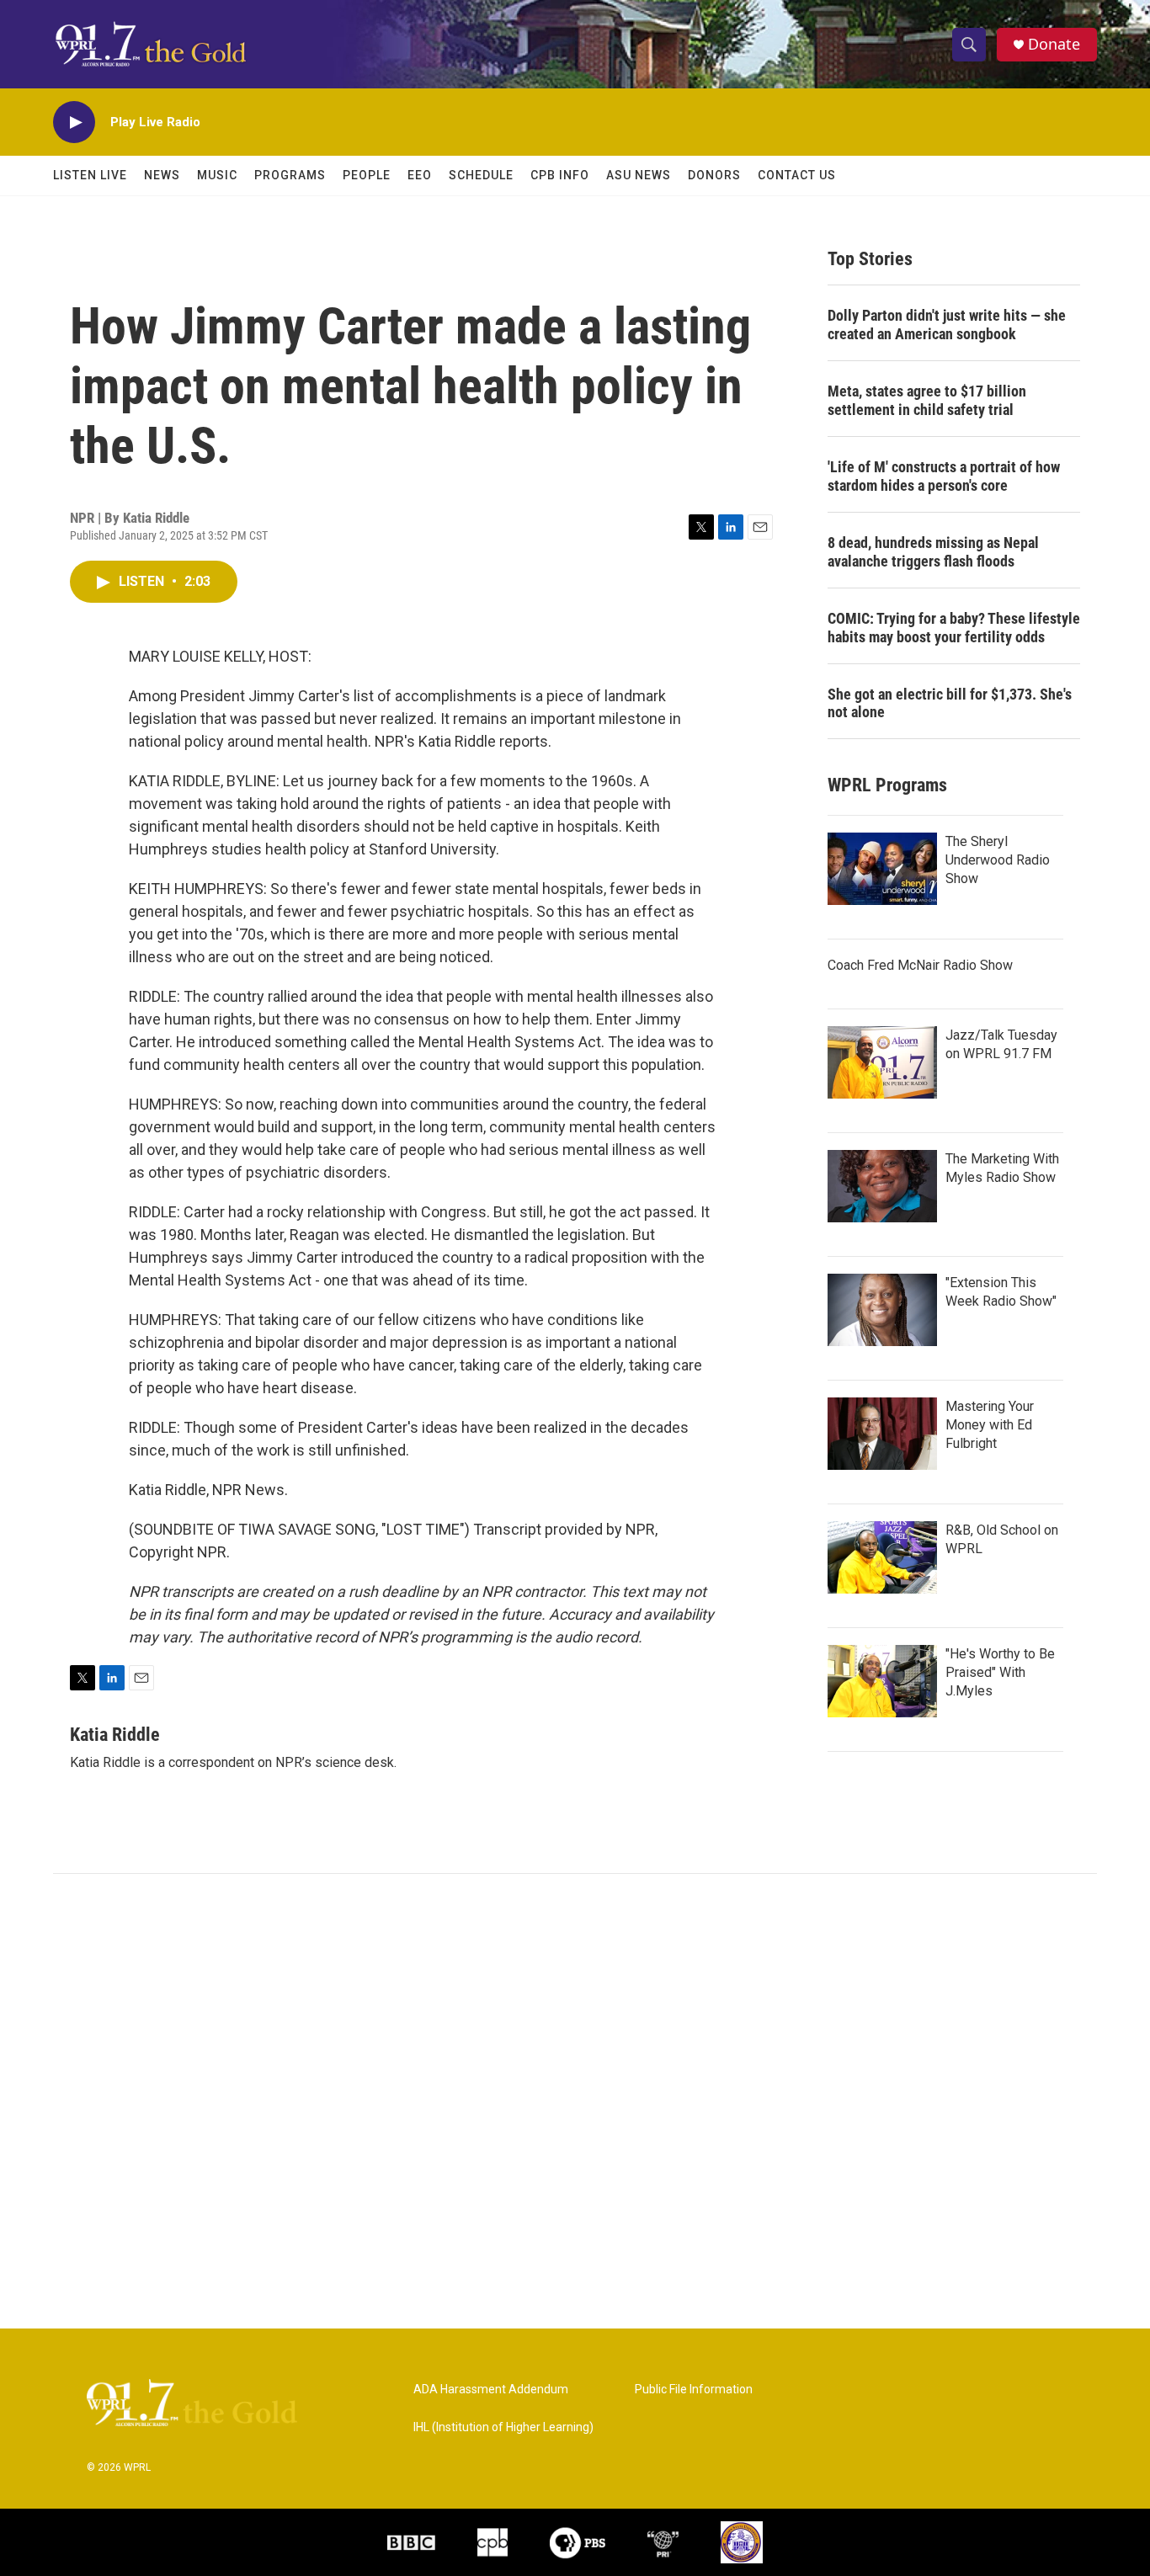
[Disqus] (575, 2101)
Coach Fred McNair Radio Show (920, 965)
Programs (290, 175)
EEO (420, 175)
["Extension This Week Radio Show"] (882, 1310)
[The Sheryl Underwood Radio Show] (882, 869)
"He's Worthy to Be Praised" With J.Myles (1000, 1672)
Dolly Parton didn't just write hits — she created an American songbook (947, 325)
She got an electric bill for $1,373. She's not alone (950, 703)
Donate (1054, 44)
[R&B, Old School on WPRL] (882, 1557)
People (367, 175)
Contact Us (797, 175)
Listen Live (90, 175)
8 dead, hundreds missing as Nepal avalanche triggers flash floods (933, 552)
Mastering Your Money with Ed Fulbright (990, 1425)
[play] (74, 122)
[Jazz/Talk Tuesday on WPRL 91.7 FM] (882, 1062)
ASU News (639, 175)
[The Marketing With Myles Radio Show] (882, 1186)
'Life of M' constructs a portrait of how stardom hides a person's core (944, 476)
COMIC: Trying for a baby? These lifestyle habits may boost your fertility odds (954, 628)
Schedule (481, 175)
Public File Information (694, 2390)
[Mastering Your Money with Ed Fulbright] (882, 1434)
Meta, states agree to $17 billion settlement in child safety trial (927, 400)
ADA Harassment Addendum (491, 2390)
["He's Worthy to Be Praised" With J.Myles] (882, 1681)
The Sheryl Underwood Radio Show (998, 860)
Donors (714, 175)
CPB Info (560, 175)
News (162, 175)
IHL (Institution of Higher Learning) (503, 2427)
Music (217, 175)
